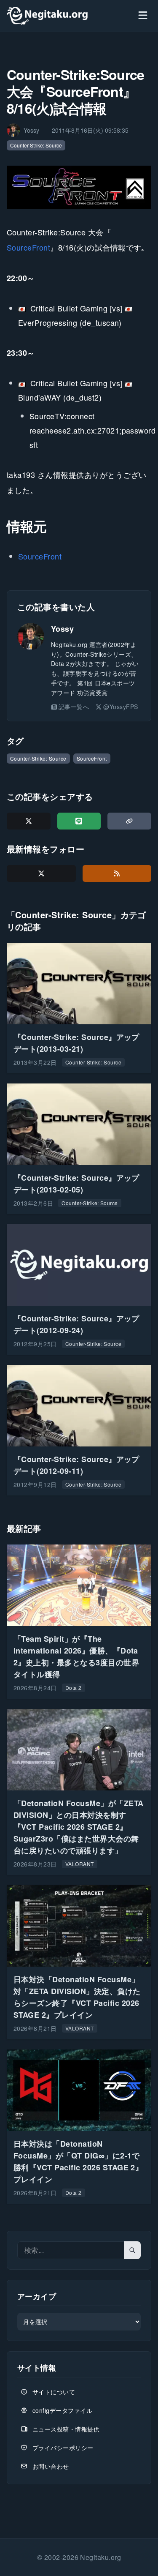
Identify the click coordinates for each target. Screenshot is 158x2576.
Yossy (62, 629)
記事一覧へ (74, 707)
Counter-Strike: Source (36, 145)
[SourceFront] (79, 187)
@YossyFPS (121, 707)
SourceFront (28, 247)
